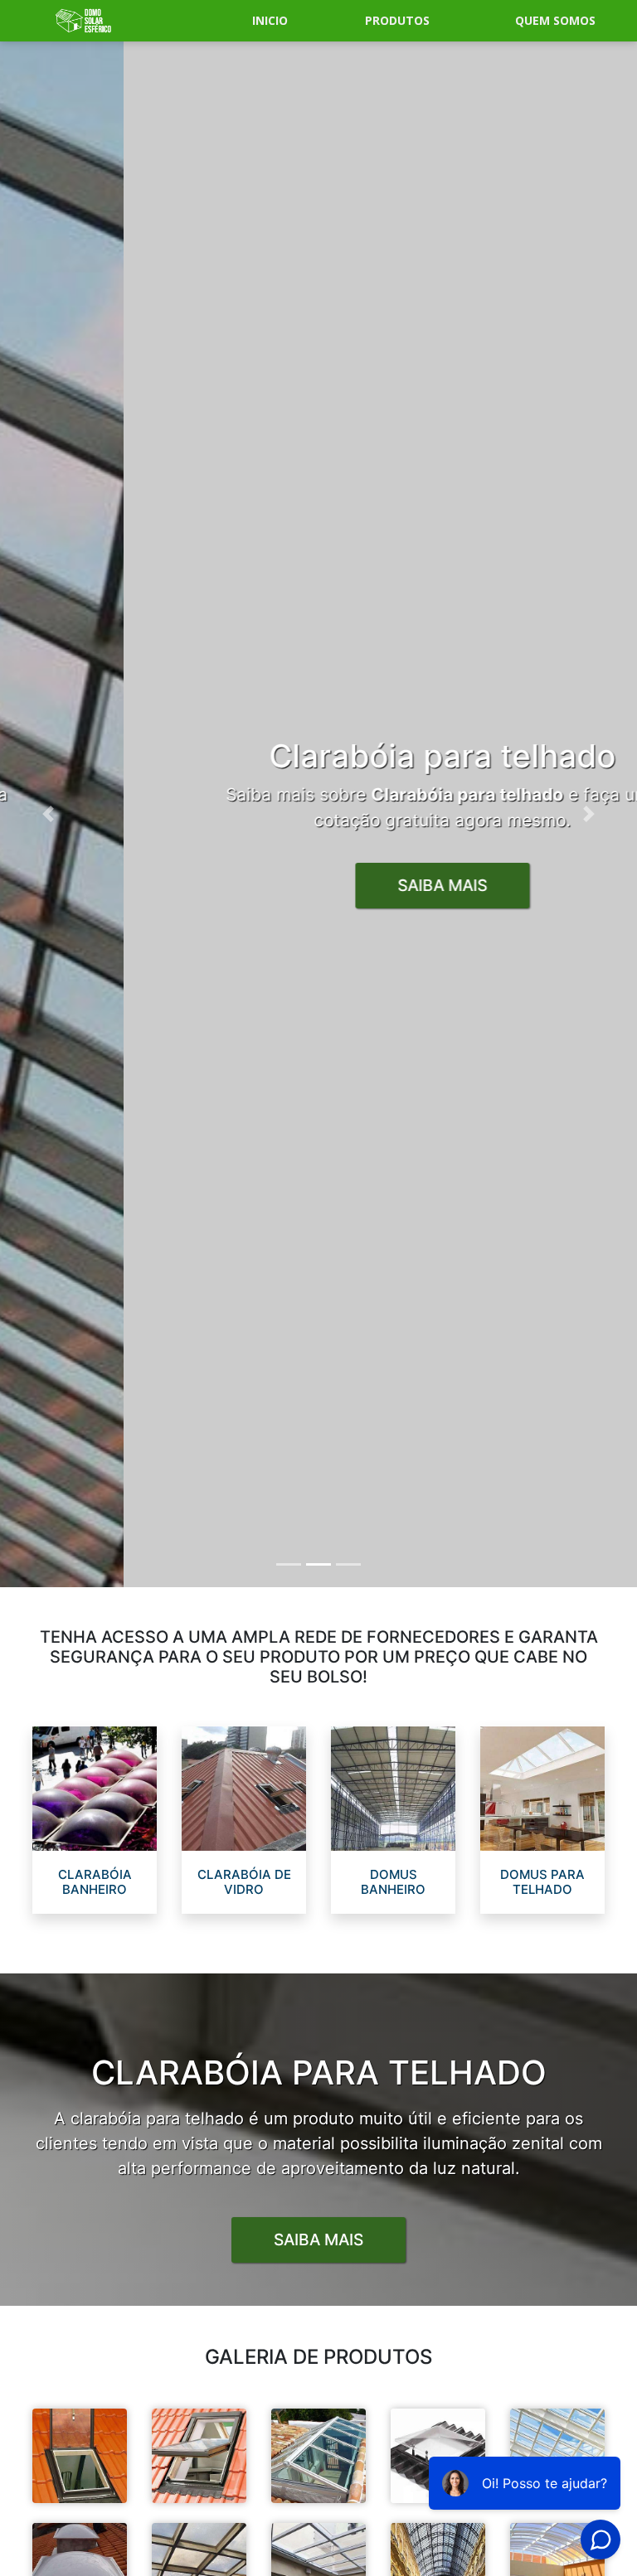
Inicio (270, 20)
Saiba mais (318, 2239)
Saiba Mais (318, 885)
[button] (48, 814)
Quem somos (555, 20)
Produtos (397, 20)
